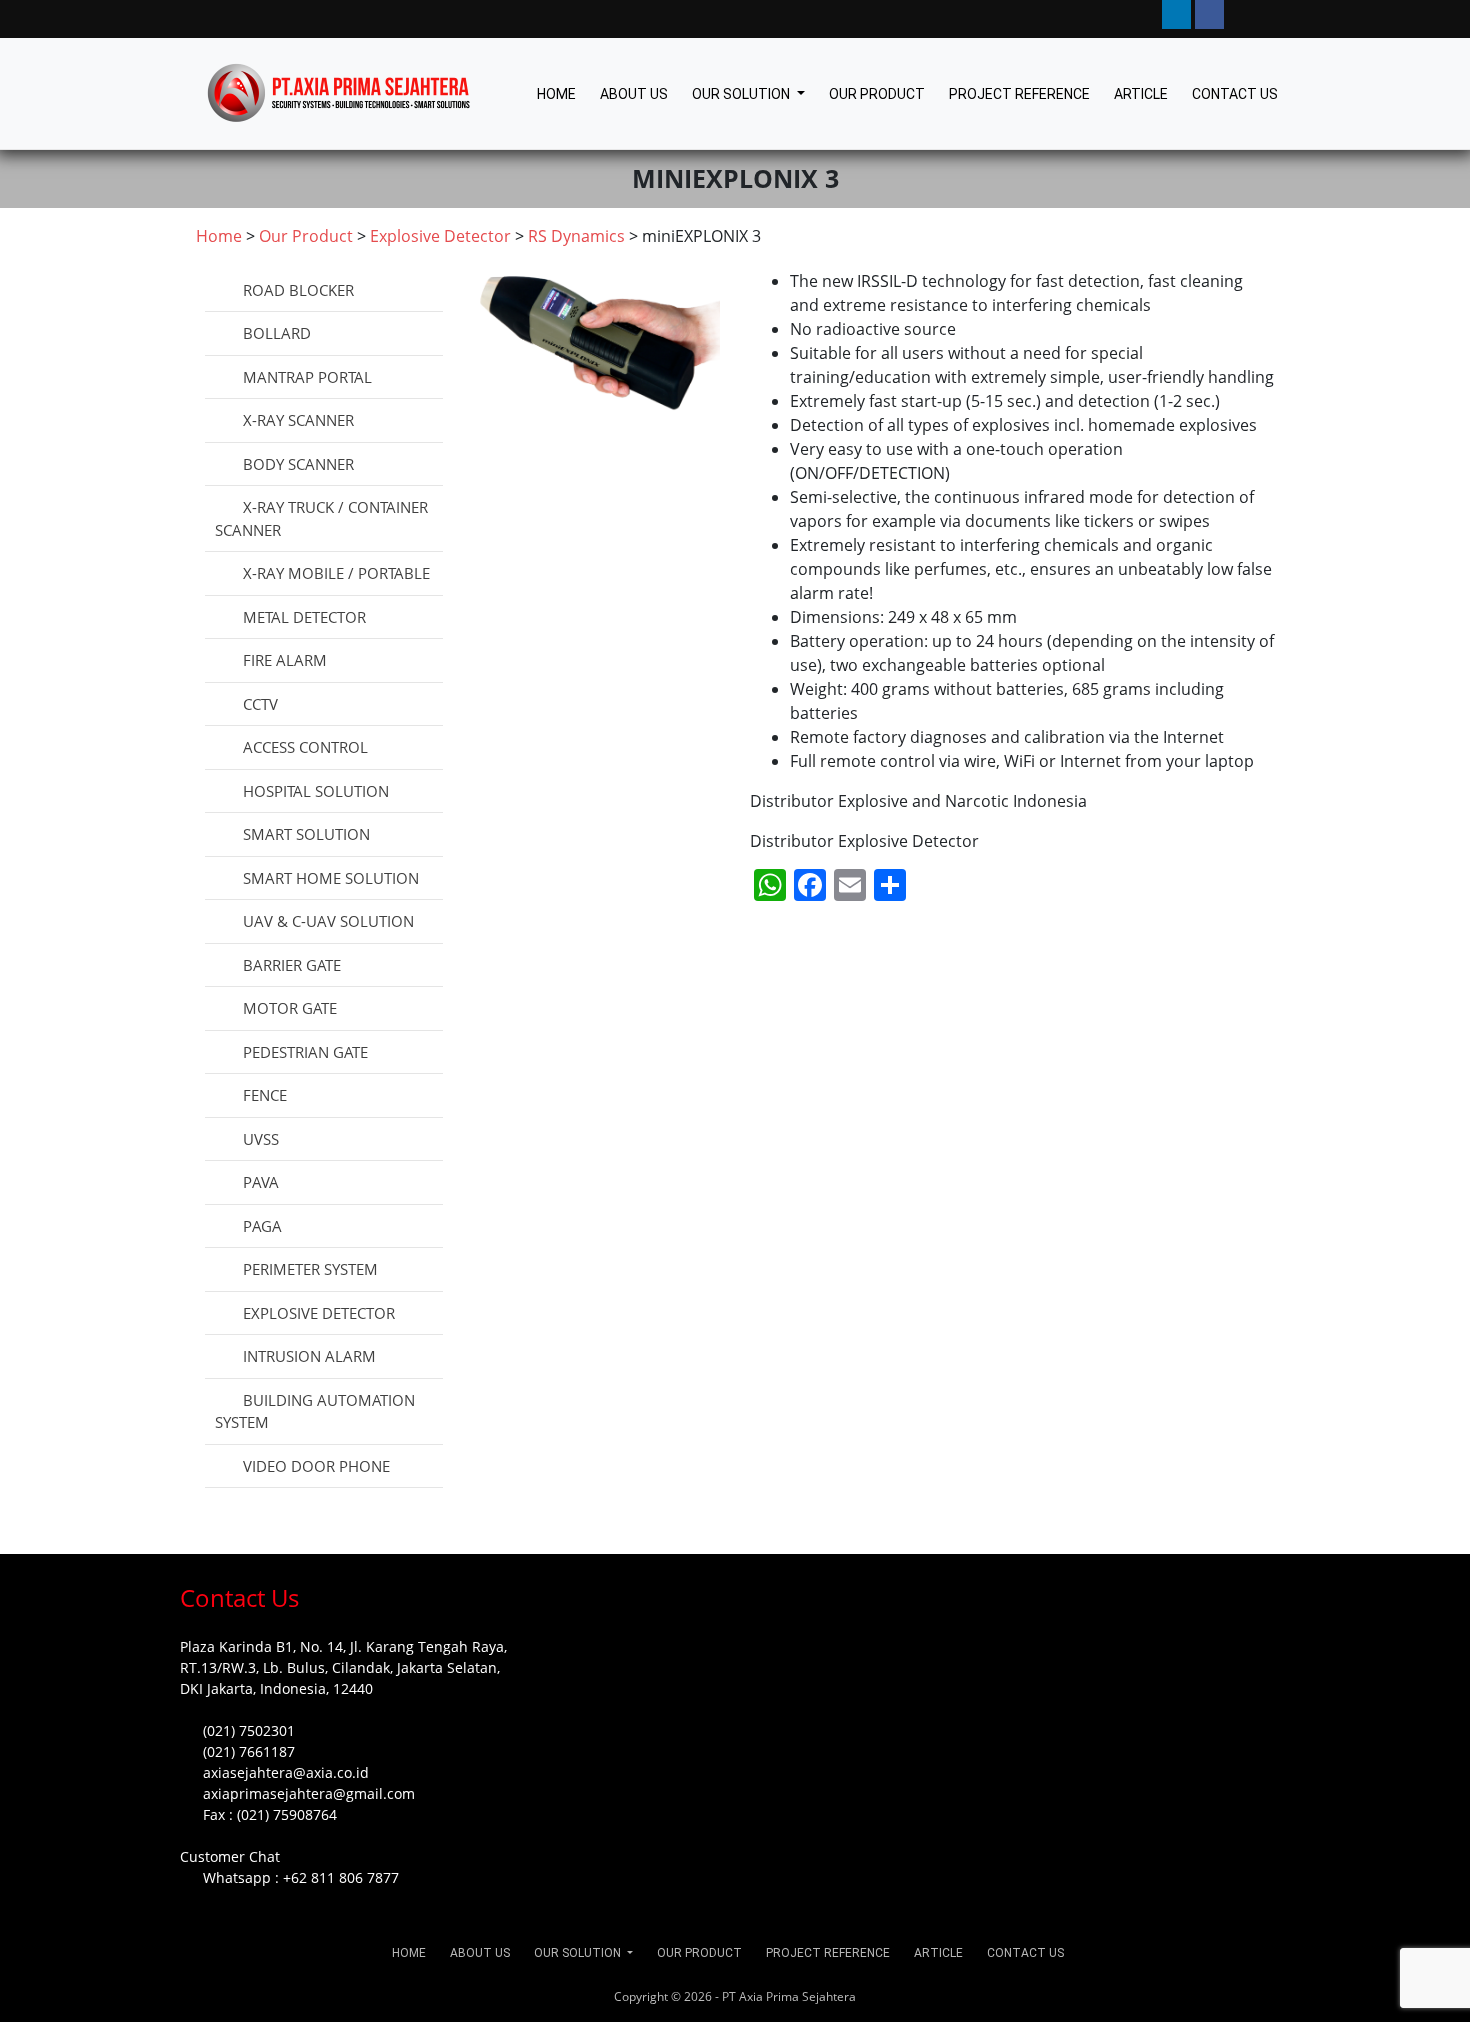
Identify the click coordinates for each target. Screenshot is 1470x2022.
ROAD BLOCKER (298, 290)
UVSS (261, 1139)
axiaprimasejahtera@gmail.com (309, 1793)
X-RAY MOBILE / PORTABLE (336, 573)
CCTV (260, 704)
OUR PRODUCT (877, 94)
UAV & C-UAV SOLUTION (328, 921)
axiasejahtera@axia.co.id (286, 1772)
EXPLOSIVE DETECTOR (319, 1313)
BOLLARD (277, 333)
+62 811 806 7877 (341, 1877)
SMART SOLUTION (306, 834)
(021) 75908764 (287, 1814)
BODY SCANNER (298, 464)
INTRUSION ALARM (309, 1356)
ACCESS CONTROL (305, 747)
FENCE (265, 1095)
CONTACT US (1235, 94)
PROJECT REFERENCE (1019, 94)
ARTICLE (1141, 94)
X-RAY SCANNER (298, 420)
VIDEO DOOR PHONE (316, 1466)
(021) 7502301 (249, 1730)
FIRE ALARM (285, 660)
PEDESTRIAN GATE (305, 1052)
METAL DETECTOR (304, 617)
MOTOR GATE (290, 1008)
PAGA (262, 1226)
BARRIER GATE (292, 965)
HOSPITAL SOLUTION (316, 791)
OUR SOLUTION (742, 94)
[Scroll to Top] (38, 1988)
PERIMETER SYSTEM (310, 1269)
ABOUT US (634, 94)
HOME (556, 94)
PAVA (261, 1182)
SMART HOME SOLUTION (331, 878)
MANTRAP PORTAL (307, 377)
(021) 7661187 (249, 1751)
